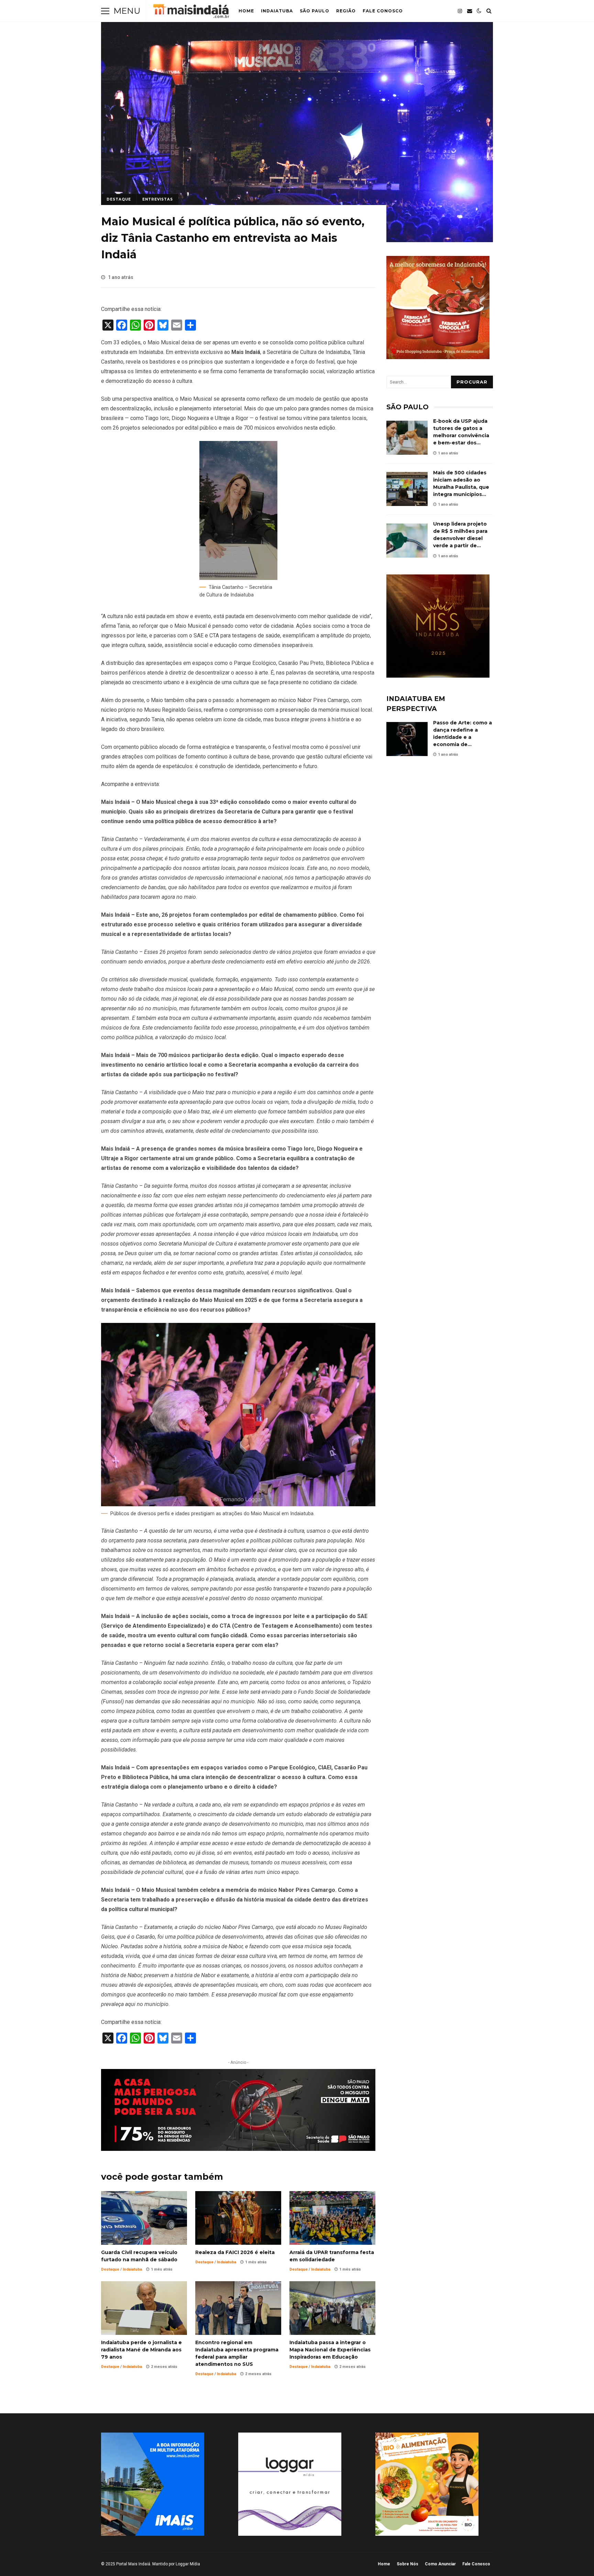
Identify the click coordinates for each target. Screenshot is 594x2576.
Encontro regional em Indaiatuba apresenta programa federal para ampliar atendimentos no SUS (238, 2308)
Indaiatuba (277, 11)
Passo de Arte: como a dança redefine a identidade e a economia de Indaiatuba (407, 739)
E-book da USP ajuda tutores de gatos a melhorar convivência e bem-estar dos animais (407, 438)
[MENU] (105, 11)
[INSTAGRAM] (460, 11)
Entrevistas (158, 199)
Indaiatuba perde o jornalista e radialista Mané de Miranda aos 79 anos (144, 2308)
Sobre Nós (408, 2564)
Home (246, 11)
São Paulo (315, 11)
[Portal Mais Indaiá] (191, 13)
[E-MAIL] (470, 11)
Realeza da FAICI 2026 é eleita (238, 2218)
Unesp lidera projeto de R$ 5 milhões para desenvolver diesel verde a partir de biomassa (407, 541)
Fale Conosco (383, 11)
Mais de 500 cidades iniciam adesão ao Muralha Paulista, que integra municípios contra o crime (407, 489)
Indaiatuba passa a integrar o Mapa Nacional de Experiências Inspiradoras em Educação (332, 2308)
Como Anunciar (440, 2564)
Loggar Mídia (188, 2564)
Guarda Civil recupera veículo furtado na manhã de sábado (144, 2218)
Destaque (119, 199)
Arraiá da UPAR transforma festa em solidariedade (332, 2218)
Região (346, 11)
